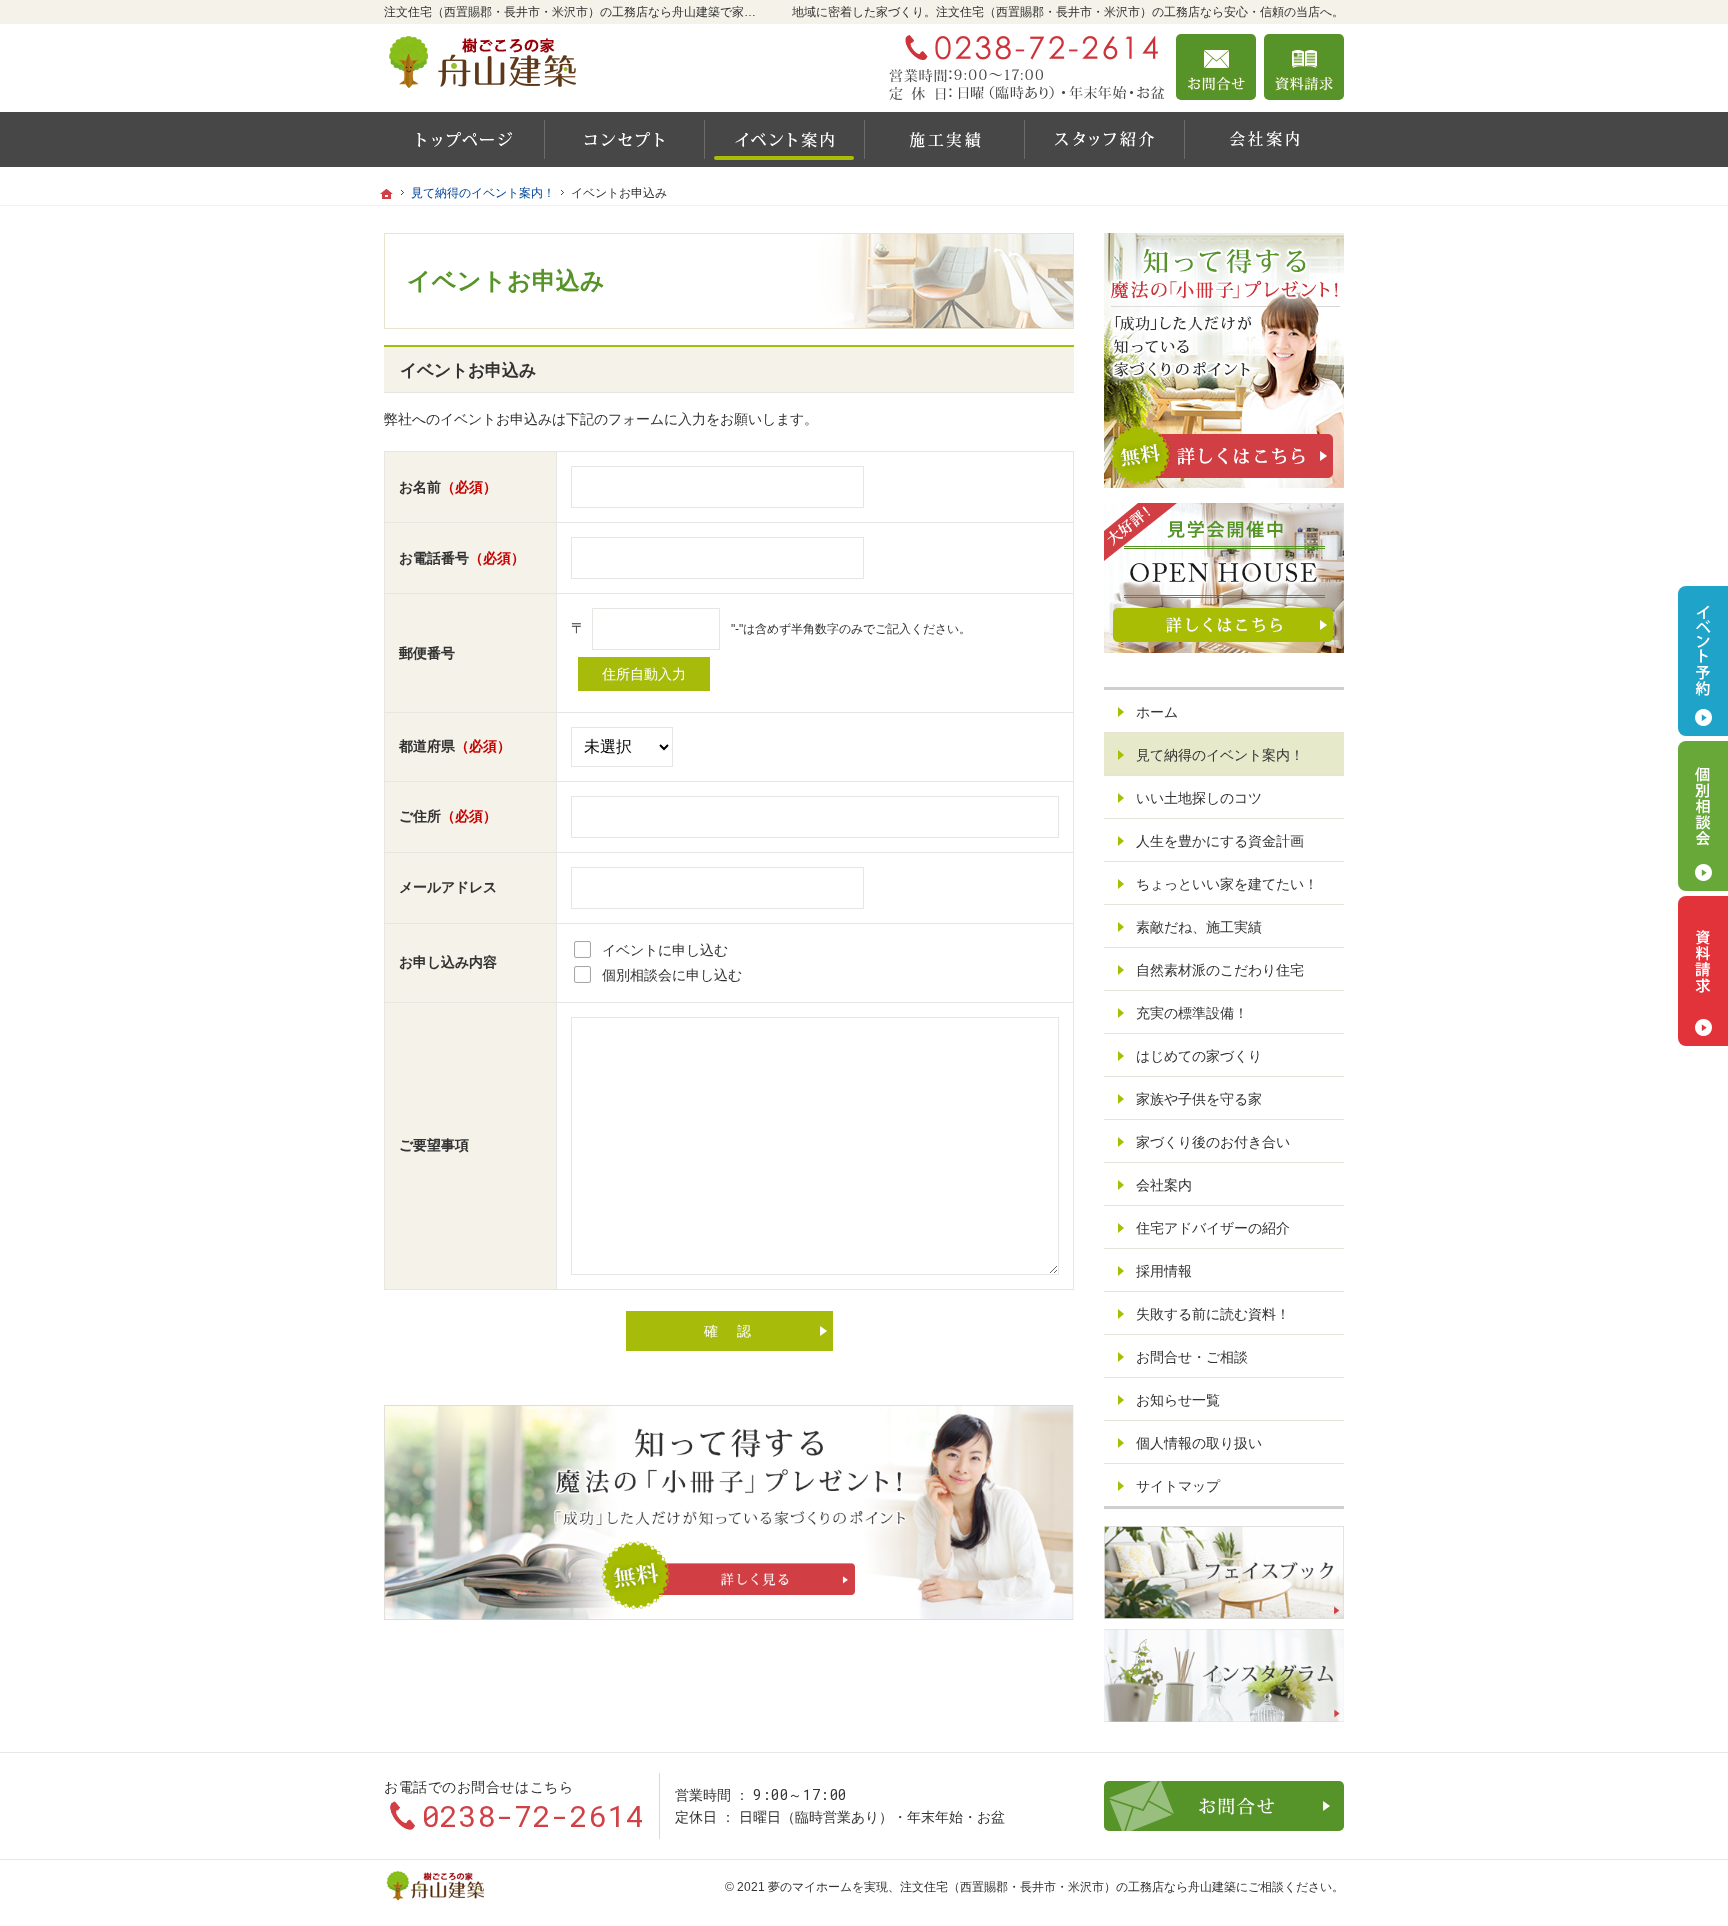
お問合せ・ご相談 (1192, 1357)
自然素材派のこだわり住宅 (1220, 970)
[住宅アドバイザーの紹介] (1104, 139)
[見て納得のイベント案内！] (784, 139)
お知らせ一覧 (1178, 1400)
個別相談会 (1703, 816)
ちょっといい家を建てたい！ (1227, 884)
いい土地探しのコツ (1199, 798)
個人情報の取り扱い (1199, 1443)
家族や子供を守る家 (1199, 1099)
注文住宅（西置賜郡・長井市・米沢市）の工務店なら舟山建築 (1068, 1887)
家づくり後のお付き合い (1213, 1142)
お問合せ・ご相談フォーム (1224, 1806)
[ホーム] (464, 139)
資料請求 (1304, 67)
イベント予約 (1703, 661)
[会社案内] (1264, 139)
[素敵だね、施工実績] (944, 139)
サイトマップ (1178, 1486)
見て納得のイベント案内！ (1220, 755)
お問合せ (1216, 67)
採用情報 (1164, 1271)
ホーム (1157, 712)
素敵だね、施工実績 (1199, 927)
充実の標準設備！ (1192, 1013)
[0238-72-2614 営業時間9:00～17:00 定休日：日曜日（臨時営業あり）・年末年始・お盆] (1028, 67)
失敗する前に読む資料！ (1213, 1314)
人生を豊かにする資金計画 (1220, 841)
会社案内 (1164, 1185)
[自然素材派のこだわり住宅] (624, 139)
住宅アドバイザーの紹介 (1213, 1228)
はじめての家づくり (1199, 1056)
